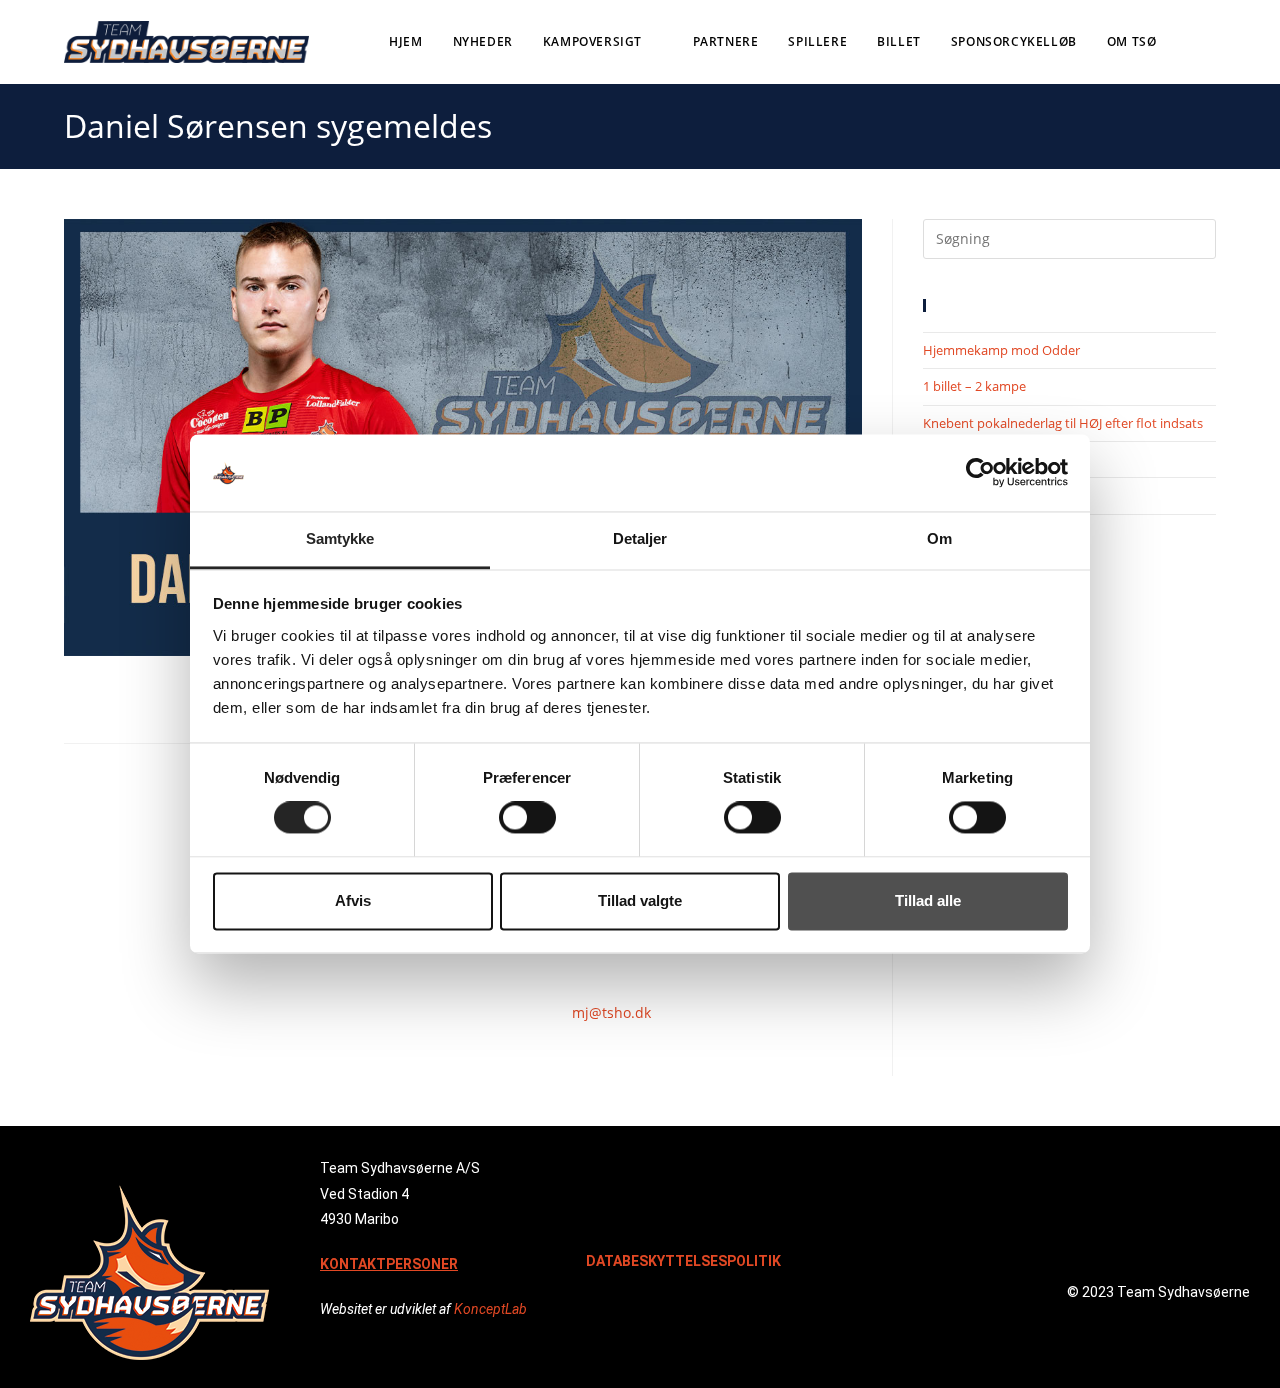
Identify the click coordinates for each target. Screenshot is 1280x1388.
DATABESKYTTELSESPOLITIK (683, 1261)
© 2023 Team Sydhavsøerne (1158, 1292)
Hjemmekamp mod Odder (1001, 350)
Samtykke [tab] (340, 538)
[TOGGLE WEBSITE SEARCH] (1211, 42)
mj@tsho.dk (611, 1012)
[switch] (527, 818)
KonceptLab (490, 1309)
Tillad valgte (640, 900)
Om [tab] (939, 538)
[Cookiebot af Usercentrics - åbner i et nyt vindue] (980, 473)
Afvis (353, 900)
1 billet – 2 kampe (974, 386)
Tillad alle (928, 900)
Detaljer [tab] (640, 538)
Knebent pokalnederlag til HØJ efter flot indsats (1063, 423)
